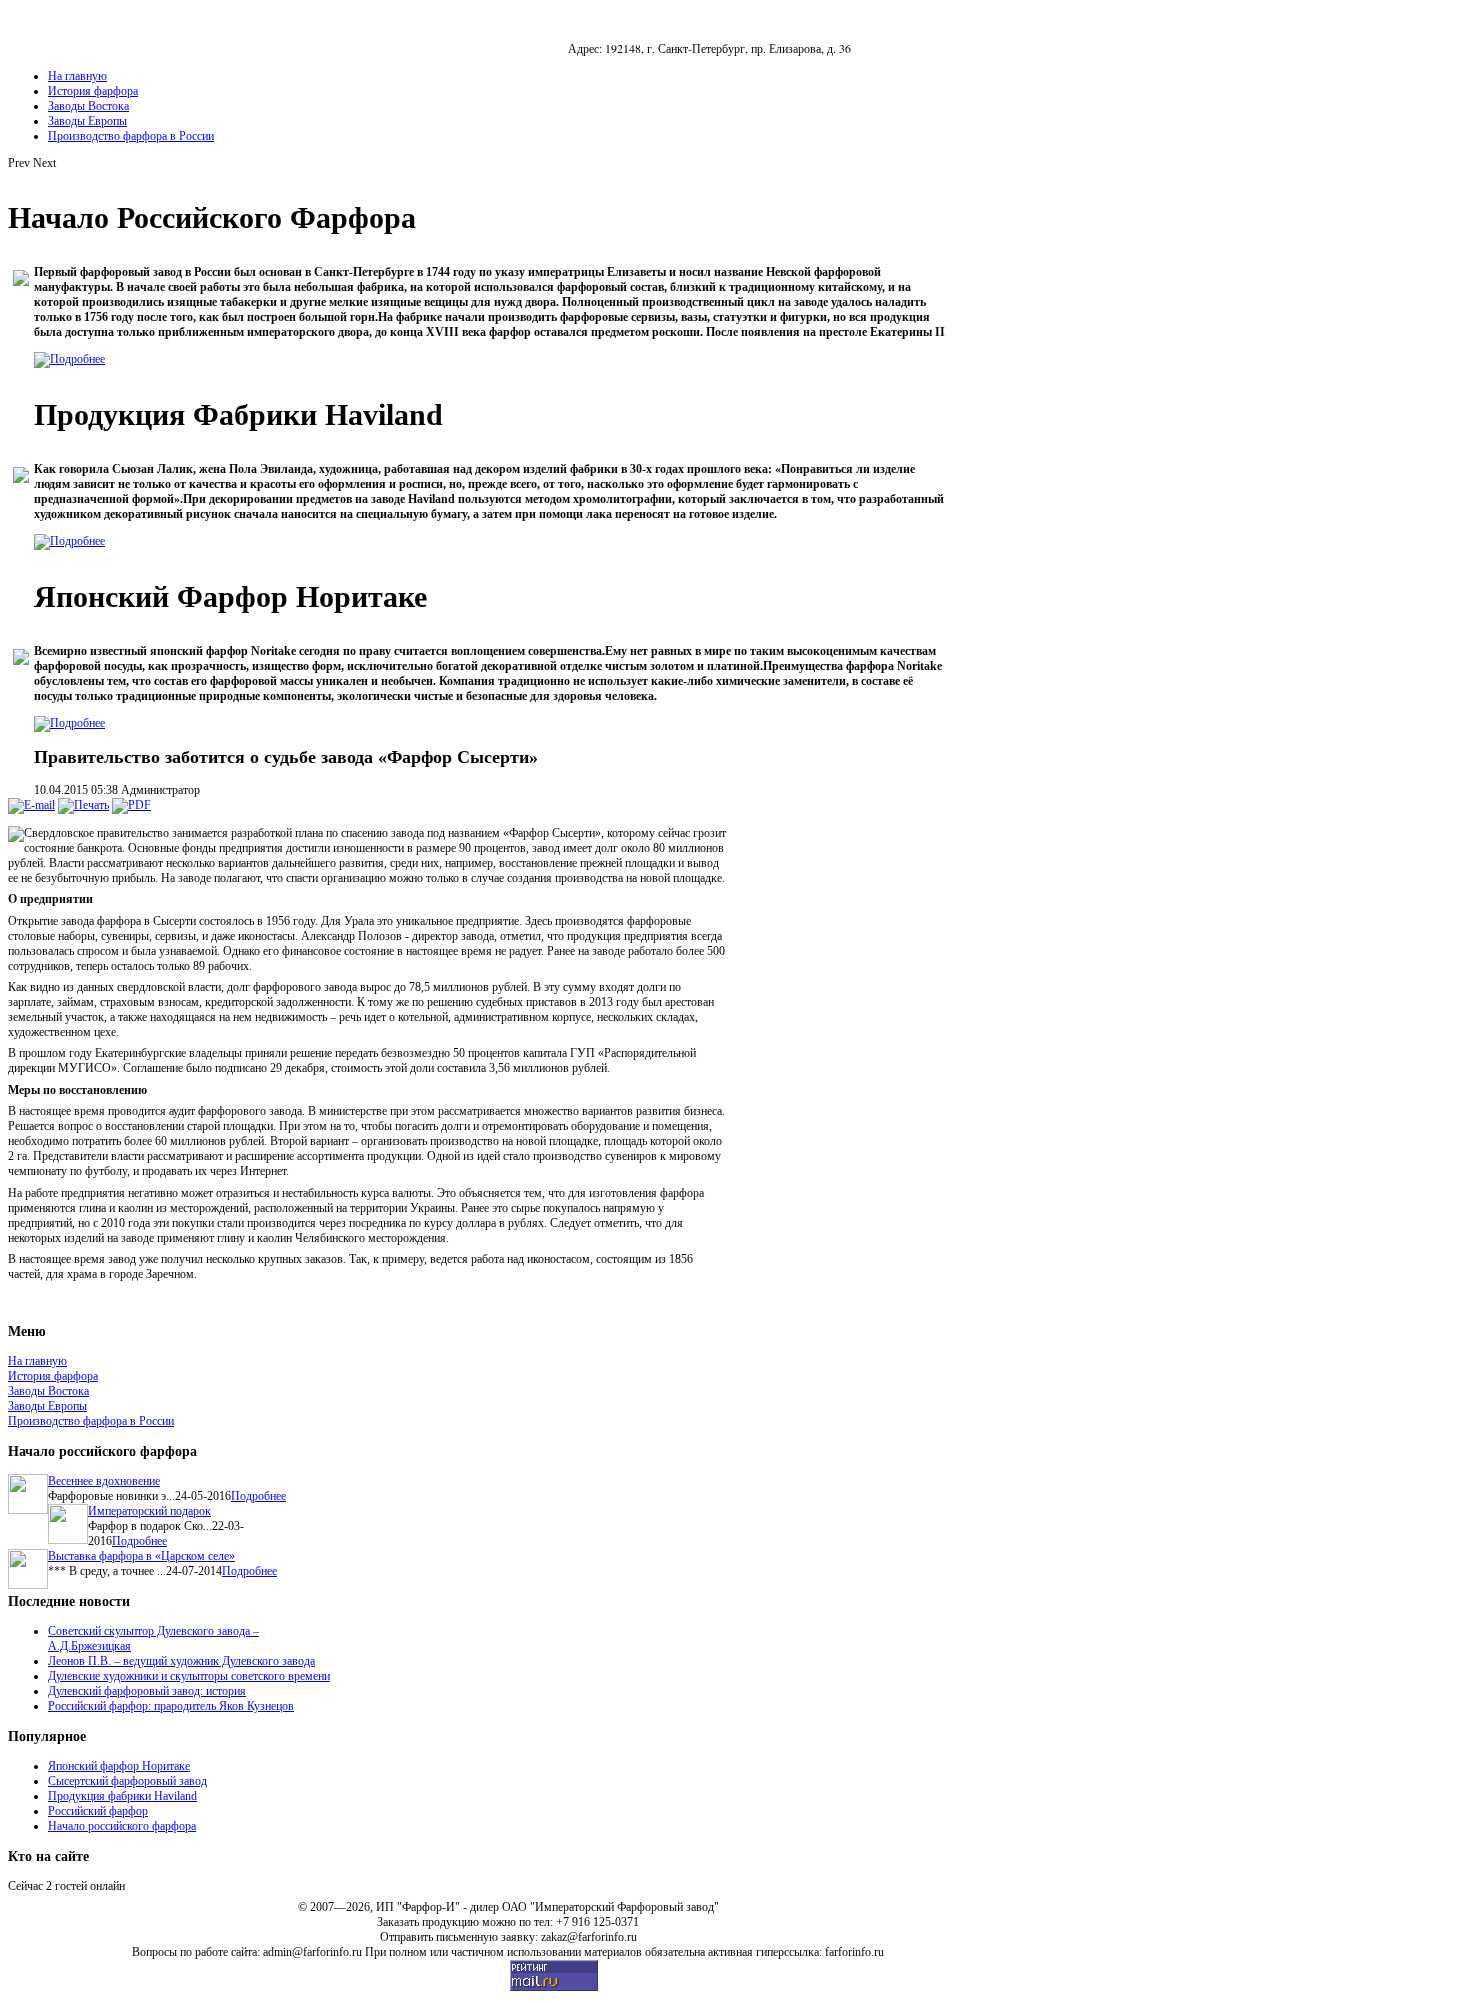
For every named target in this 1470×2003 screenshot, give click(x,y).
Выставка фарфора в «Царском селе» (141, 1556)
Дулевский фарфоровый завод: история (147, 1691)
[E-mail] (31, 805)
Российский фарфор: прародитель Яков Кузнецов (171, 1706)
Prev (19, 163)
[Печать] (83, 805)
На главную (37, 1361)
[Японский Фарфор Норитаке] (69, 723)
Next (44, 163)
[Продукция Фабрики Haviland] (69, 541)
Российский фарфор (98, 1811)
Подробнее (258, 1496)
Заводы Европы (47, 1406)
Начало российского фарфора (122, 1826)
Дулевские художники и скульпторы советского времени (189, 1676)
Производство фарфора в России (91, 1421)
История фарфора (53, 1376)
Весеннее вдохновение (104, 1481)
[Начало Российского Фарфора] (69, 359)
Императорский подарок (149, 1511)
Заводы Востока (48, 1391)
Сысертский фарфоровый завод (127, 1781)
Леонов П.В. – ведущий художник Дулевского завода (181, 1661)
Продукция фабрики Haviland (122, 1796)
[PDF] (131, 805)
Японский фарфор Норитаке (119, 1766)
